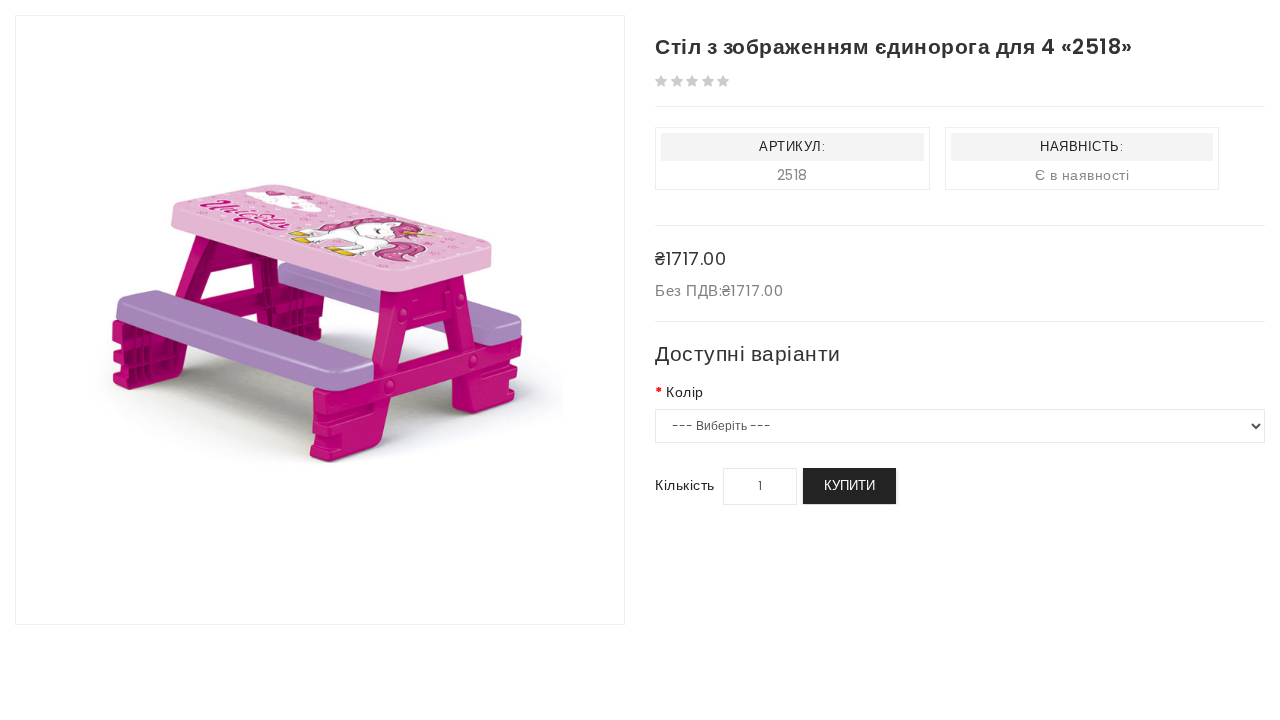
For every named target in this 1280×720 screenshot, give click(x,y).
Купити (849, 485)
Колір (685, 392)
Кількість (685, 485)
